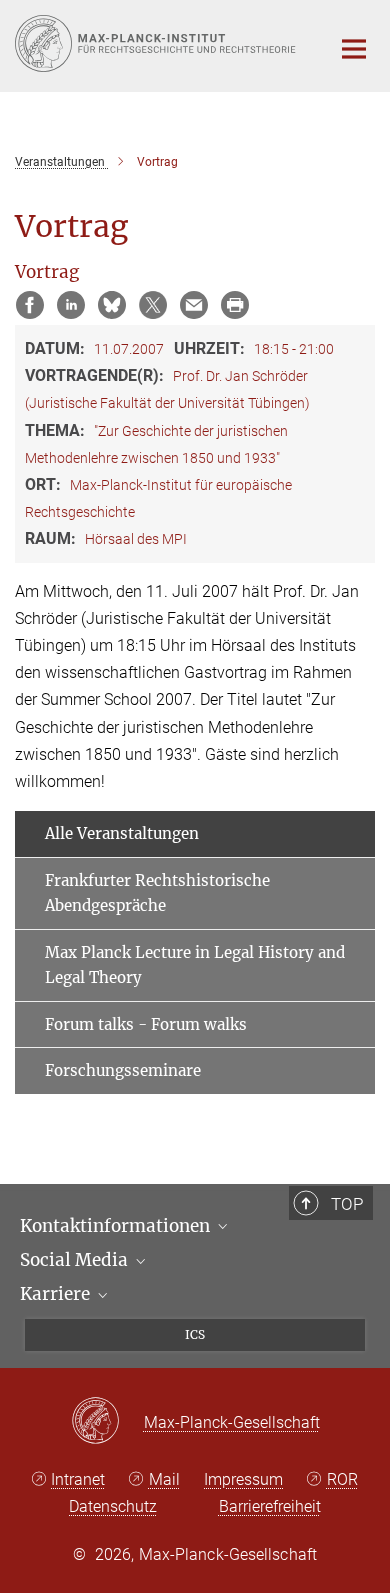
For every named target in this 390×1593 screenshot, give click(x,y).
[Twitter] (153, 305)
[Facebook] (30, 305)
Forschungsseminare (123, 1070)
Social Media (76, 1260)
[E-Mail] (194, 305)
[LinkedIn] (71, 305)
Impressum (243, 1479)
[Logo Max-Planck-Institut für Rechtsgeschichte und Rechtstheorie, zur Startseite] (157, 43)
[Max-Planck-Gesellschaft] (107, 1422)
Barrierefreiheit (270, 1506)
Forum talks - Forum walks (146, 1024)
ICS (195, 1334)
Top (347, 1204)
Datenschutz (113, 1506)
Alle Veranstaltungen (122, 833)
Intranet (78, 1479)
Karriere (57, 1294)
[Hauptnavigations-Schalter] (354, 49)
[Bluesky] (112, 305)
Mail (164, 1479)
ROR (342, 1479)
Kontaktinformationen (117, 1226)
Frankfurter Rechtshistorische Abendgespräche (157, 893)
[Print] (235, 305)
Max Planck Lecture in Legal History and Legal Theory (195, 965)
